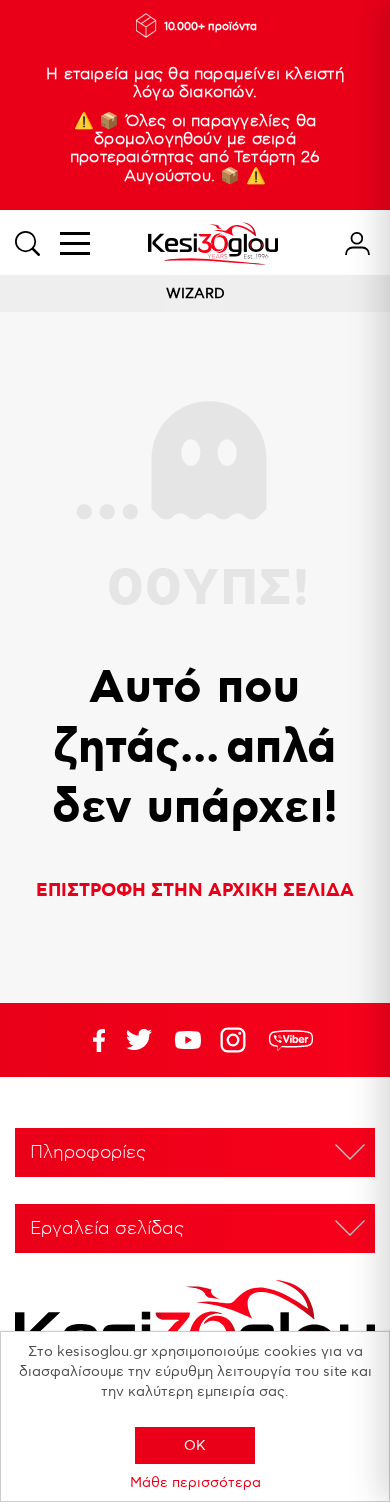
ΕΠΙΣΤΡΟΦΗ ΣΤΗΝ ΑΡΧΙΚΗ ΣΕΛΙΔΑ (195, 891)
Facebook (90, 1040)
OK (195, 1445)
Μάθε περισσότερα (195, 1482)
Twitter (188, 1040)
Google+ (237, 1040)
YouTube (139, 1040)
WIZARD (195, 293)
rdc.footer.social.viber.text (291, 1040)
